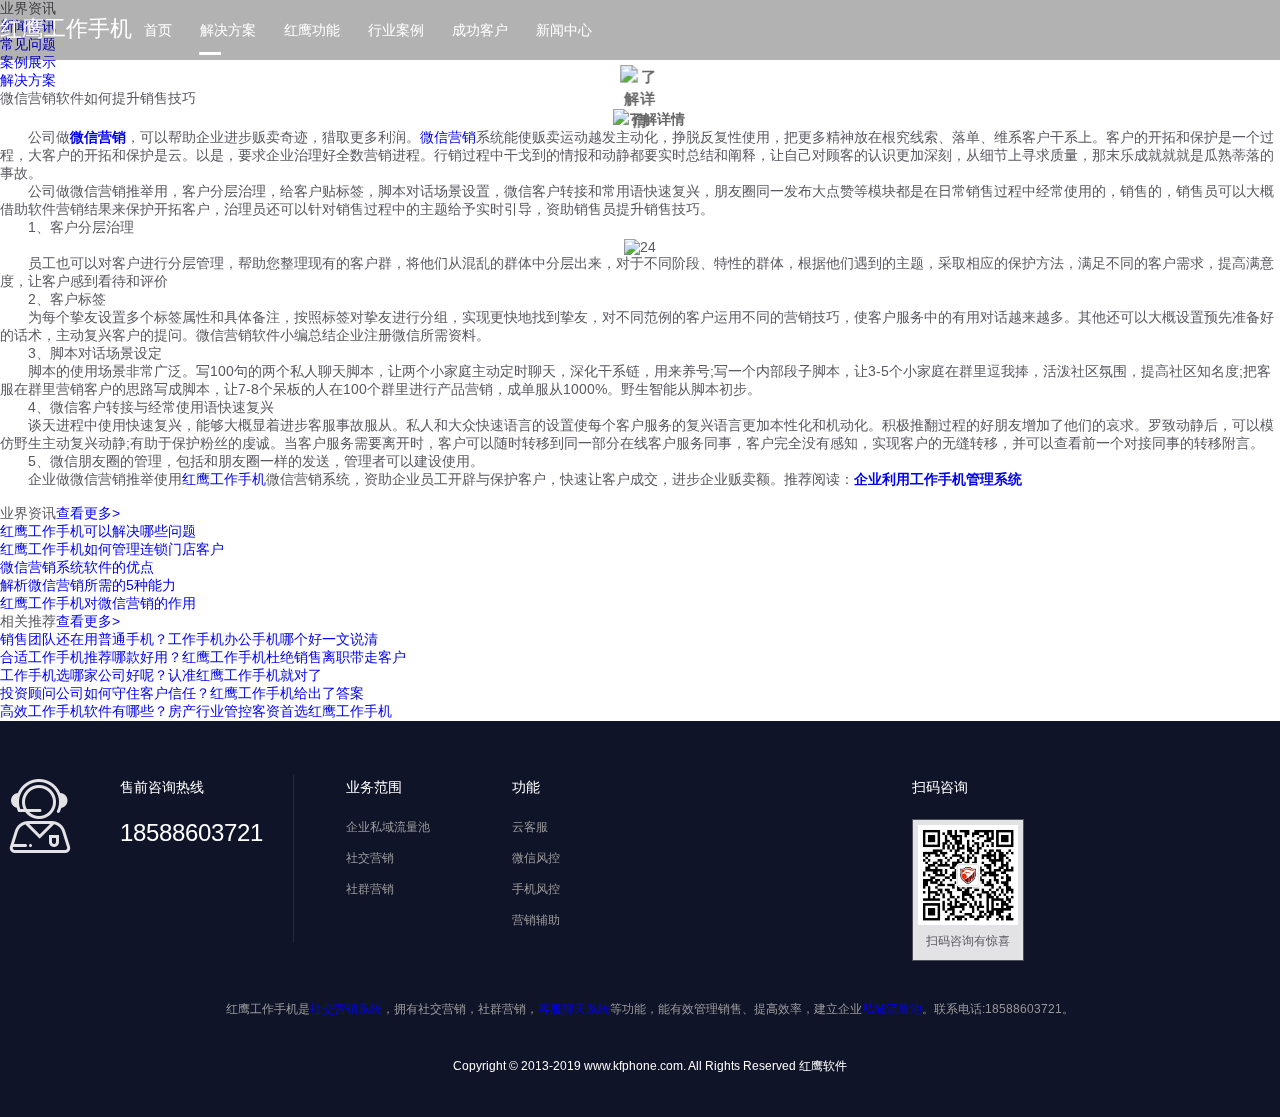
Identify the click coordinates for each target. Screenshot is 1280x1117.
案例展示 (28, 62)
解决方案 (228, 30)
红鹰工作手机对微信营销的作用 (98, 603)
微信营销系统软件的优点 (77, 567)
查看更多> (88, 513)
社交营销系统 (346, 1009)
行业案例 (396, 30)
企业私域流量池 (388, 827)
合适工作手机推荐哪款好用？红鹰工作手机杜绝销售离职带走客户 (203, 657)
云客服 (530, 827)
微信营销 (448, 137)
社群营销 (370, 889)
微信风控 (536, 858)
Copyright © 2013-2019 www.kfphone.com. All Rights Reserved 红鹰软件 (650, 1066)
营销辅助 (536, 920)
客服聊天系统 (574, 1009)
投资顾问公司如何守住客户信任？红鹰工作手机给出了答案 (182, 693)
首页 (158, 30)
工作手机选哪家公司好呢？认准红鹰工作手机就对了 (161, 675)
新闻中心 (564, 30)
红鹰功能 (312, 30)
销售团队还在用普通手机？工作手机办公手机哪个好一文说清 (189, 639)
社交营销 (370, 858)
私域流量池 (892, 1009)
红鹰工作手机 (66, 28)
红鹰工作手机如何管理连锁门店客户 (112, 549)
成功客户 (480, 30)
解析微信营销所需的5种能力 (88, 585)
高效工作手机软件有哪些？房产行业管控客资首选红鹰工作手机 (196, 711)
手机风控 (536, 889)
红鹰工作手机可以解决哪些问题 (98, 531)
